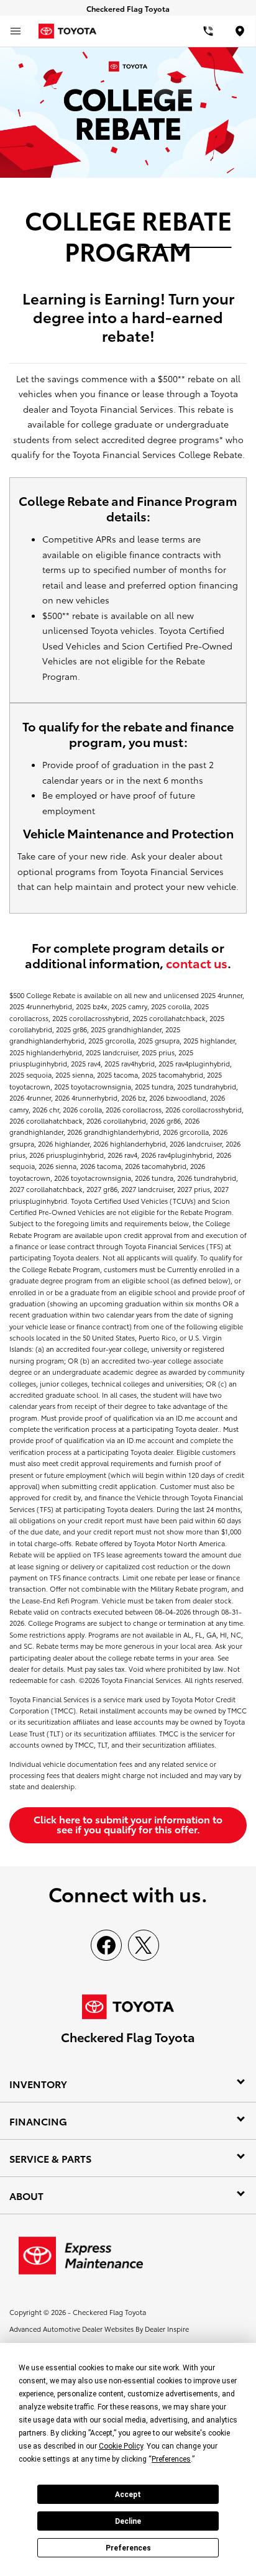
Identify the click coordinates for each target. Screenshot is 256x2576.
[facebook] (106, 1945)
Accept (128, 2495)
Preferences (128, 2548)
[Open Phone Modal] (208, 31)
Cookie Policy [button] (121, 2446)
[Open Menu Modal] (16, 31)
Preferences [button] (171, 2459)
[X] (144, 1945)
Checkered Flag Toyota (109, 2312)
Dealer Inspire (167, 2329)
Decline (128, 2521)
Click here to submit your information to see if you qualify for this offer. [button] (128, 1824)
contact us (197, 963)
